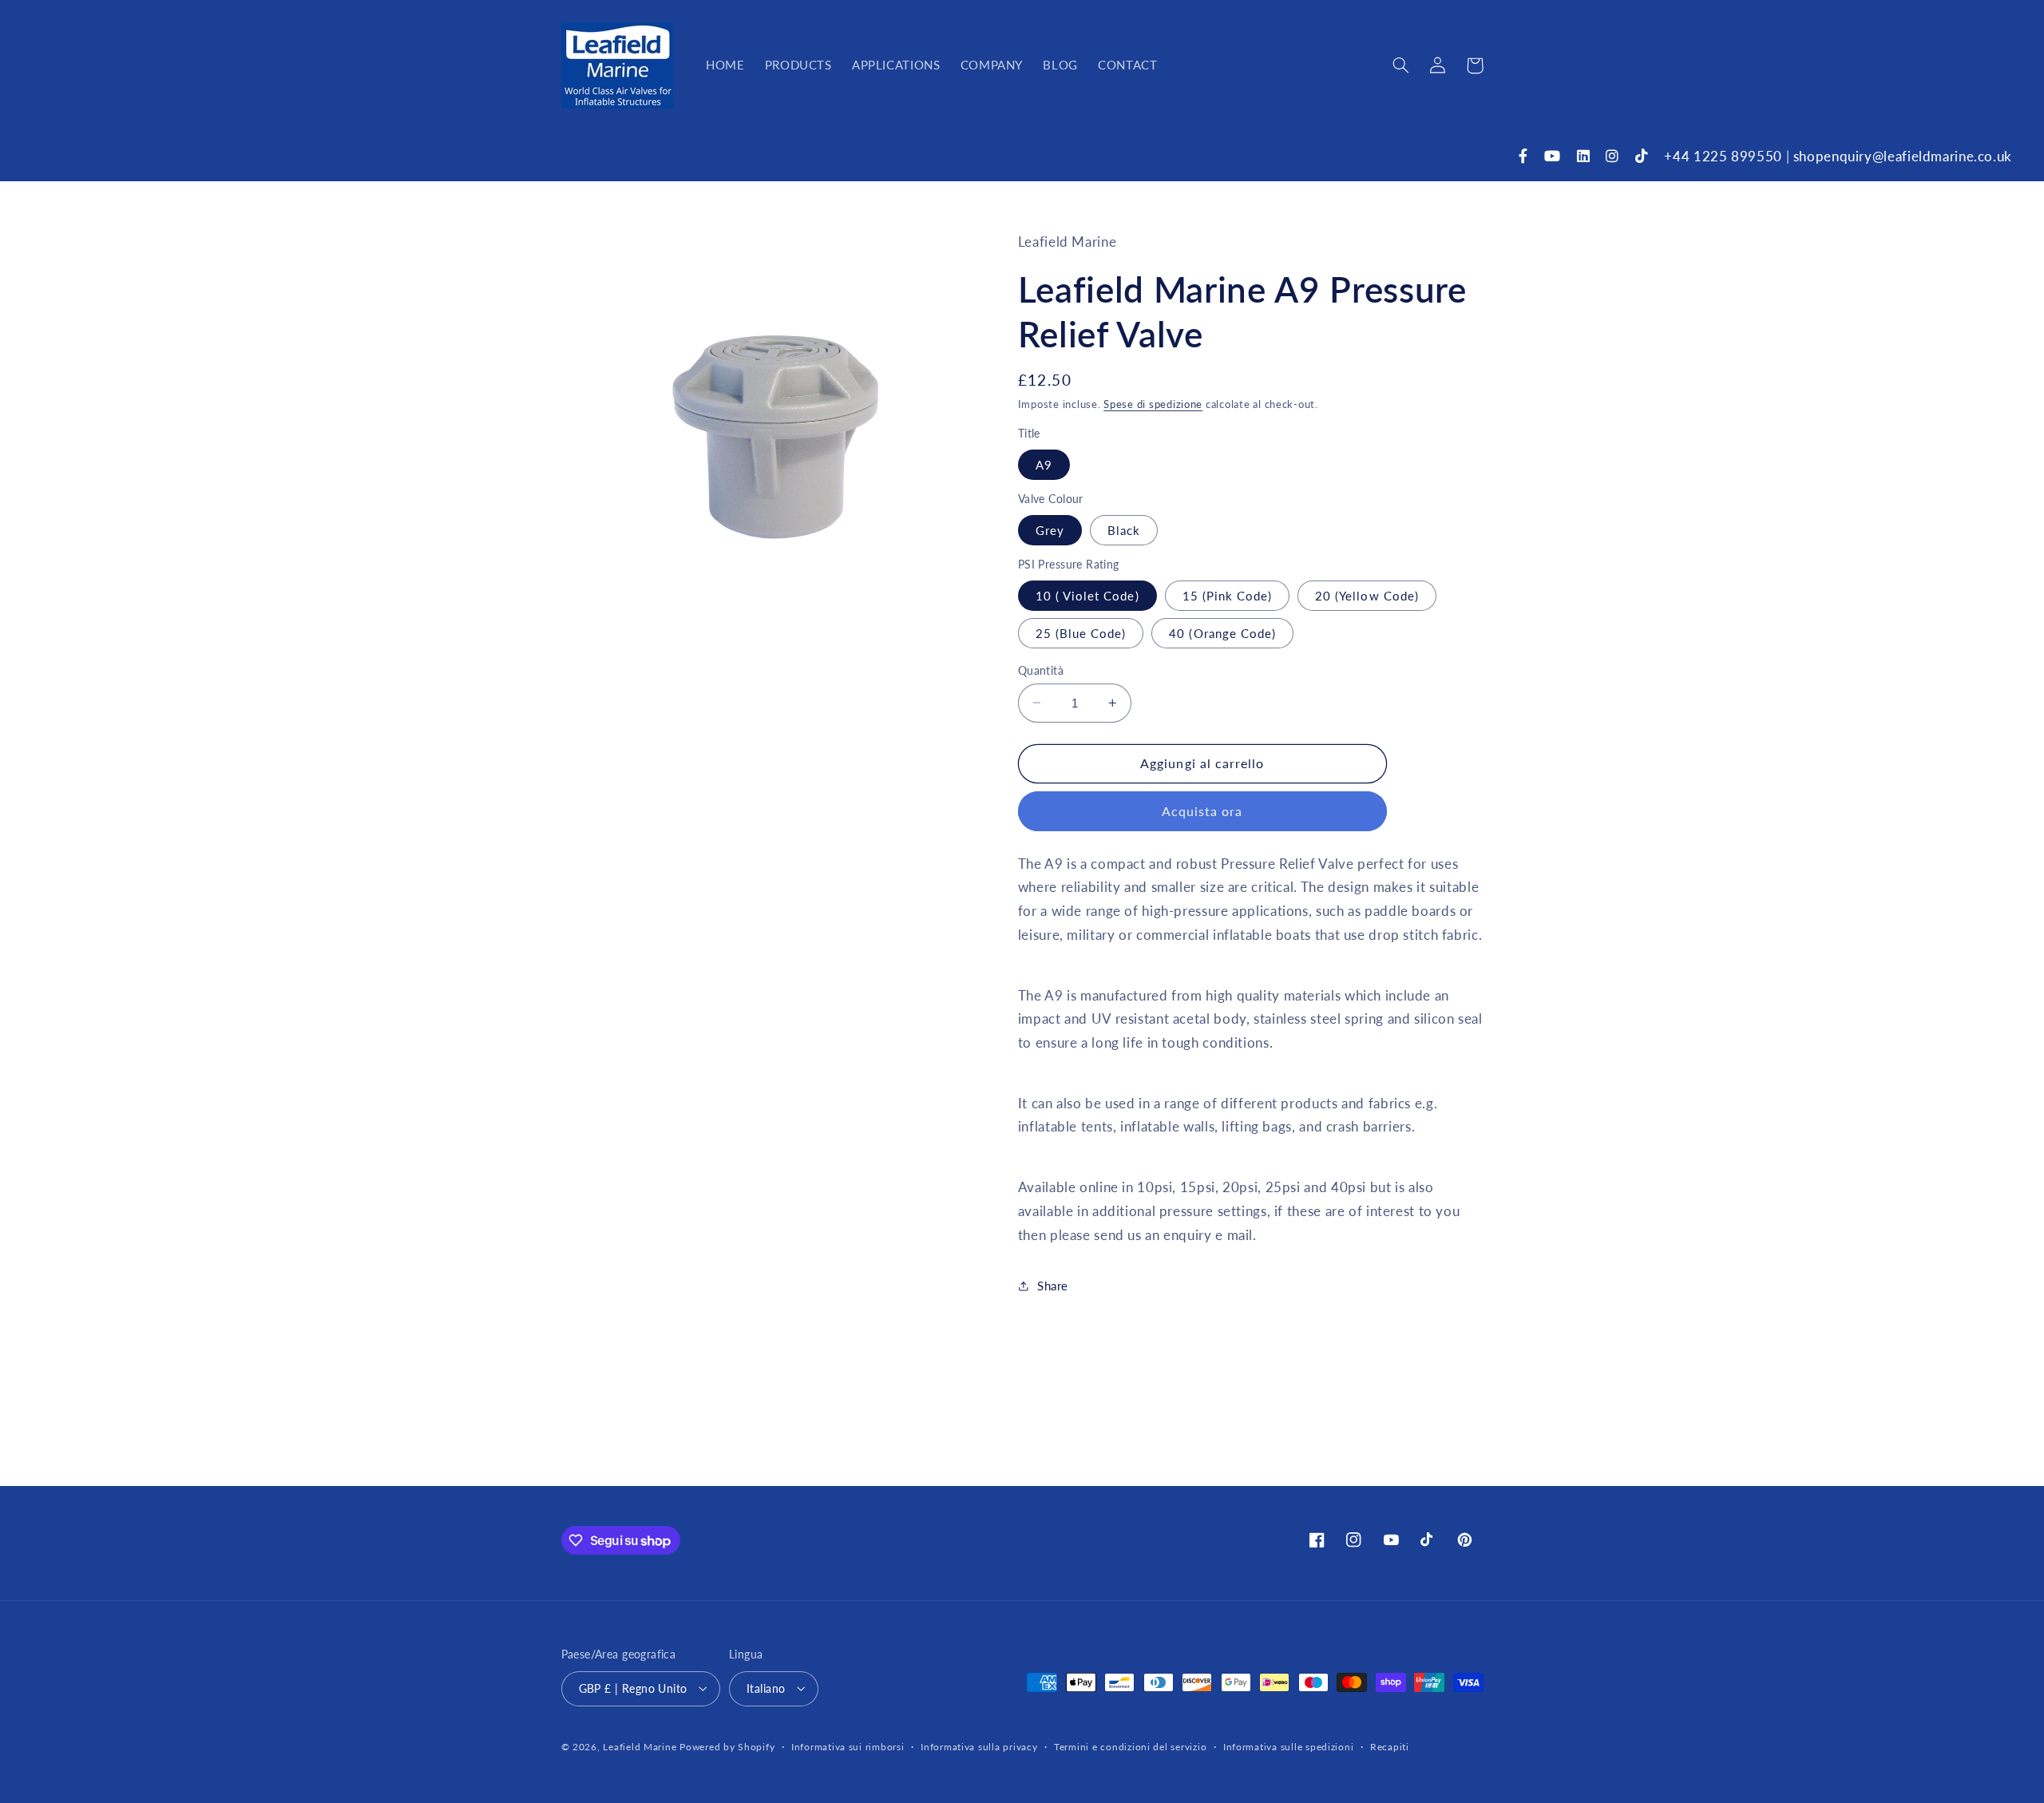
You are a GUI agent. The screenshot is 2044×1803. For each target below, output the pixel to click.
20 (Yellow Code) (1367, 595)
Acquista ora (1202, 811)
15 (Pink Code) (1228, 595)
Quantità (1041, 670)
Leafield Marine (640, 1746)
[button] (1401, 65)
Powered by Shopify (727, 1746)
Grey (1050, 529)
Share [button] (1053, 1285)
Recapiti (1390, 1747)
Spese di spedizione (1153, 404)
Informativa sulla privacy (979, 1747)
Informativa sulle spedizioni (1289, 1747)
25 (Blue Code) (1081, 632)
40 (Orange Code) (1222, 632)
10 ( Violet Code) (1087, 595)
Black (1124, 529)
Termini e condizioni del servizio (1130, 1747)
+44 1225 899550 (1723, 156)
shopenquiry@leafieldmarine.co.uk (1903, 156)
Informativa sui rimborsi (848, 1747)
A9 (1044, 464)
